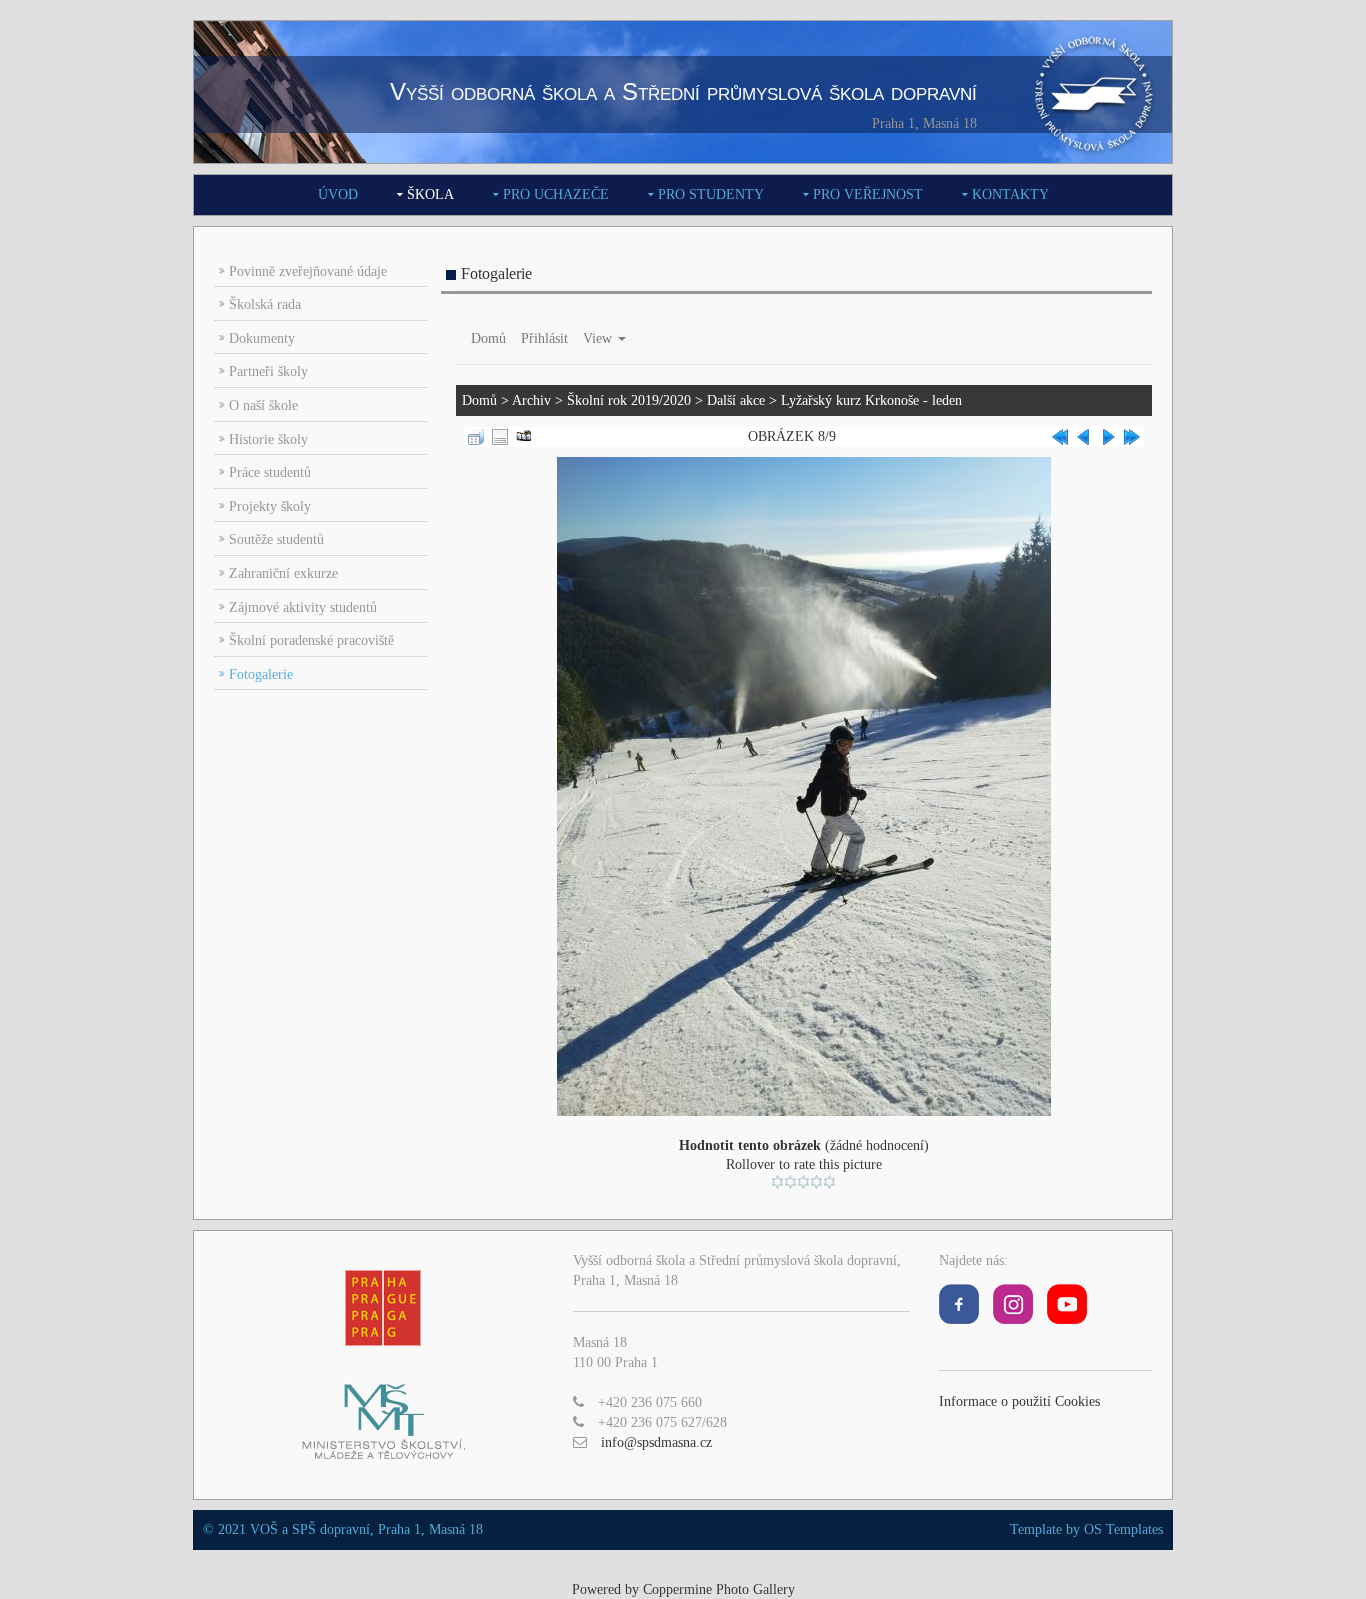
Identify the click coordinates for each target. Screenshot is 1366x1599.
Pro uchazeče (556, 194)
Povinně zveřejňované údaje (308, 271)
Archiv (531, 400)
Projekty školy (270, 506)
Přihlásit (544, 338)
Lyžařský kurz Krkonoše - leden (871, 400)
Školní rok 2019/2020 (629, 400)
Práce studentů (270, 472)
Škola (430, 194)
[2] (790, 1182)
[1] (777, 1182)
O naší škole (263, 405)
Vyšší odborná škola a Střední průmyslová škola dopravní (683, 91)
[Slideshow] (524, 435)
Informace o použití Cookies (1019, 1401)
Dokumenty (262, 338)
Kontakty (1010, 194)
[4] (816, 1182)
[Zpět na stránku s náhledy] (476, 435)
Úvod (338, 194)
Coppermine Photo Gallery (719, 1589)
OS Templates (1123, 1529)
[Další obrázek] (1108, 435)
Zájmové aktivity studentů (303, 607)
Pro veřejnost (868, 194)
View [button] (599, 338)
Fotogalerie (261, 674)
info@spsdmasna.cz (656, 1442)
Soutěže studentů (276, 539)
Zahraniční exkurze (283, 573)
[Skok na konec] (1132, 435)
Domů (488, 338)
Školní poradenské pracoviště (311, 640)
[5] (829, 1182)
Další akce (736, 400)
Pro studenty (711, 194)
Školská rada (265, 304)
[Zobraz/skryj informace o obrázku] (500, 435)
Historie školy (268, 439)
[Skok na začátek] (1060, 435)
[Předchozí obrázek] (1084, 435)
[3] (803, 1182)
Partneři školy (268, 371)
